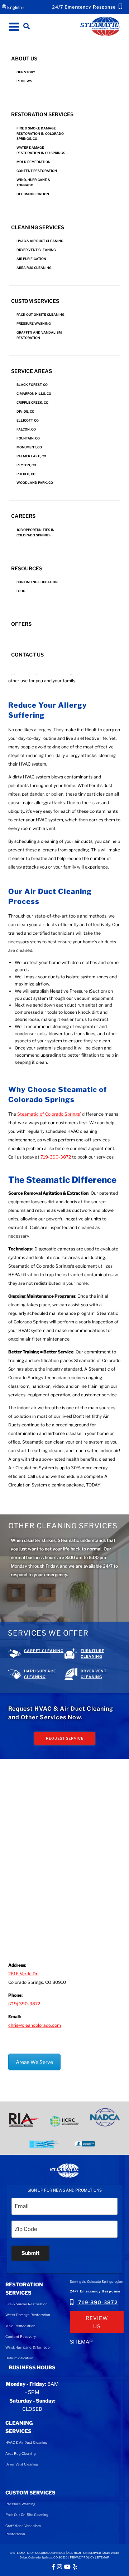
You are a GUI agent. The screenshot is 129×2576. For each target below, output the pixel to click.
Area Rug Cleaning (34, 268)
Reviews (24, 81)
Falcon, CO (26, 429)
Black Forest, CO (32, 385)
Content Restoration (37, 171)
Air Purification (31, 259)
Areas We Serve (34, 2062)
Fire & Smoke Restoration (27, 2304)
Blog (21, 591)
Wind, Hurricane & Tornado (33, 182)
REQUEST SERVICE (65, 1738)
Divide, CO (25, 411)
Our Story (26, 72)
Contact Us (27, 655)
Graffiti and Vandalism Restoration (39, 335)
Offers (21, 624)
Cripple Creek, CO (32, 402)
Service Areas (32, 371)
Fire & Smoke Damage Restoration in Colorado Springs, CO (40, 134)
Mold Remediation (34, 162)
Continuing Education (37, 582)
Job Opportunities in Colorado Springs (35, 532)
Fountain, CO (28, 438)
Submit (30, 2253)
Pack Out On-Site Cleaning (27, 2515)
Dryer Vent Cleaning (36, 250)
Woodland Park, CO (35, 483)
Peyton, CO (26, 465)
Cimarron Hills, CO (34, 394)
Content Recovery (21, 2337)
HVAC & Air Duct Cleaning (40, 241)
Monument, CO (29, 447)
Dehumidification (33, 194)
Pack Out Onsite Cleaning (40, 314)
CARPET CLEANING (44, 1651)
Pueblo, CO (26, 474)
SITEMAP (81, 2342)
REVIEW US (97, 2322)
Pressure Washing (34, 323)
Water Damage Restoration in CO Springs (41, 150)
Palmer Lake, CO (31, 456)
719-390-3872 (97, 2302)
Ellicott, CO (28, 420)
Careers (23, 516)
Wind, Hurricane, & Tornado (28, 2347)
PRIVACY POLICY (82, 2557)
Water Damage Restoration (28, 2315)
